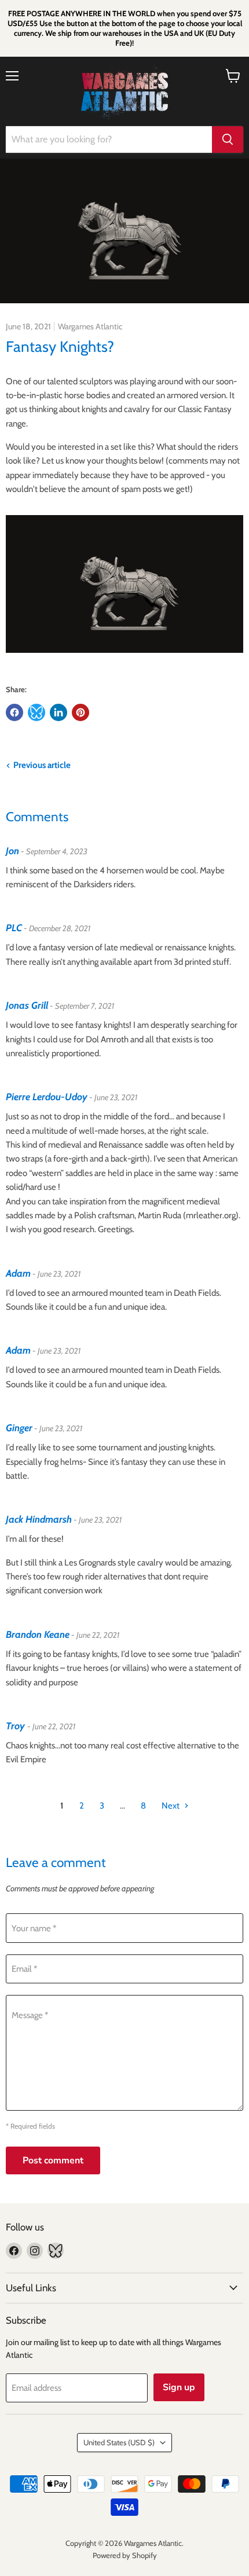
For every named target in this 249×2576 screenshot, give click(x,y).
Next (171, 1806)
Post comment (53, 2160)
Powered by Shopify (125, 2555)
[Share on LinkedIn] (58, 712)
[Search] (228, 139)
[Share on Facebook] (14, 712)
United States (119, 2442)
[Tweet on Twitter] (36, 712)
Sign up (179, 2387)
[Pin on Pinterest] (80, 712)
